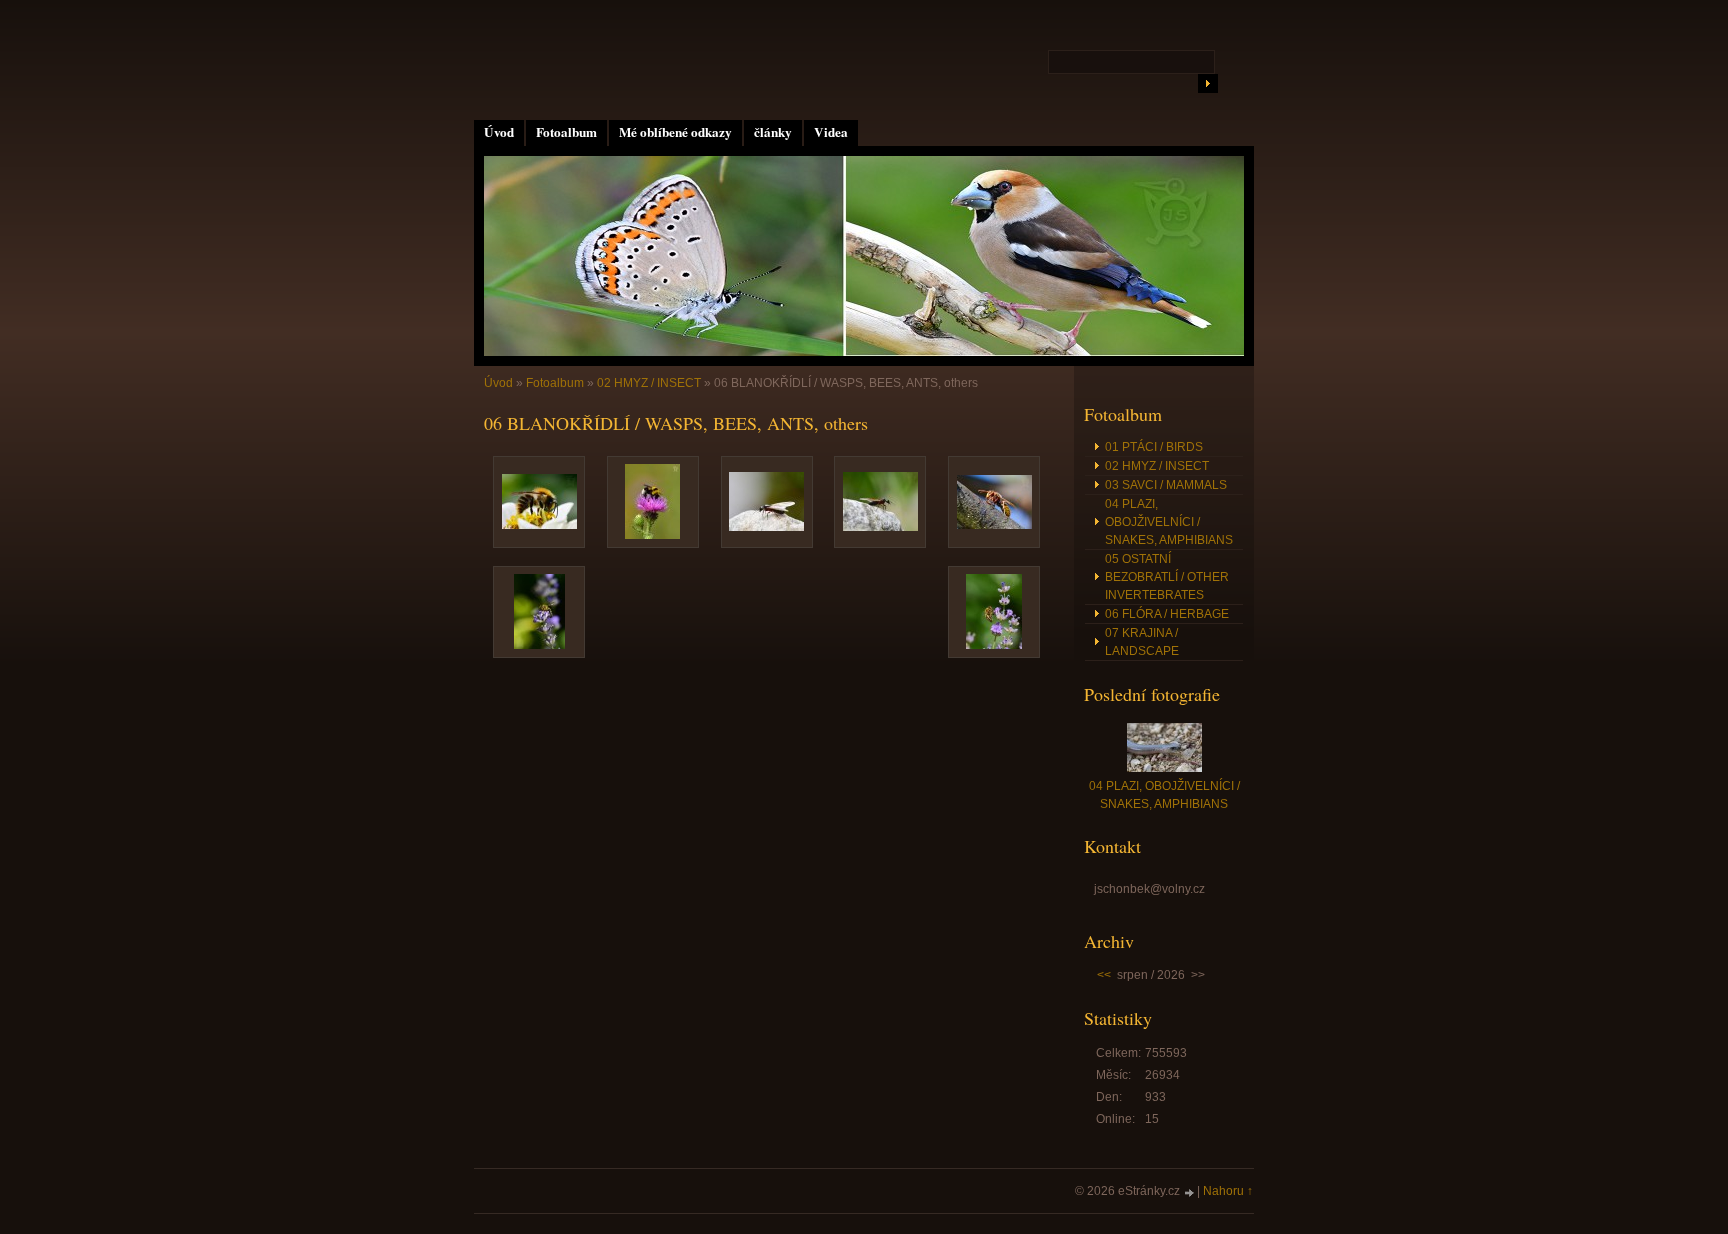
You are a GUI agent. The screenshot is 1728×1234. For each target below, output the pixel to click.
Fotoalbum (566, 132)
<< (1104, 975)
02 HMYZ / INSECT (649, 383)
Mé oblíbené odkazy (675, 132)
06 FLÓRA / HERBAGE (1167, 614)
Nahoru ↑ (1228, 1191)
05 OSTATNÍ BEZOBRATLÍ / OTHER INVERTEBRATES (1167, 577)
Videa (831, 132)
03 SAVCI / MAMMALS (1166, 485)
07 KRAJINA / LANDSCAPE (1142, 642)
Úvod (499, 132)
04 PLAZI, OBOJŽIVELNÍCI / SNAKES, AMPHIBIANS (1169, 522)
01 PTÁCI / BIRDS (1154, 447)
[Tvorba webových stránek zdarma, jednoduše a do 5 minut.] (1190, 1192)
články (773, 132)
